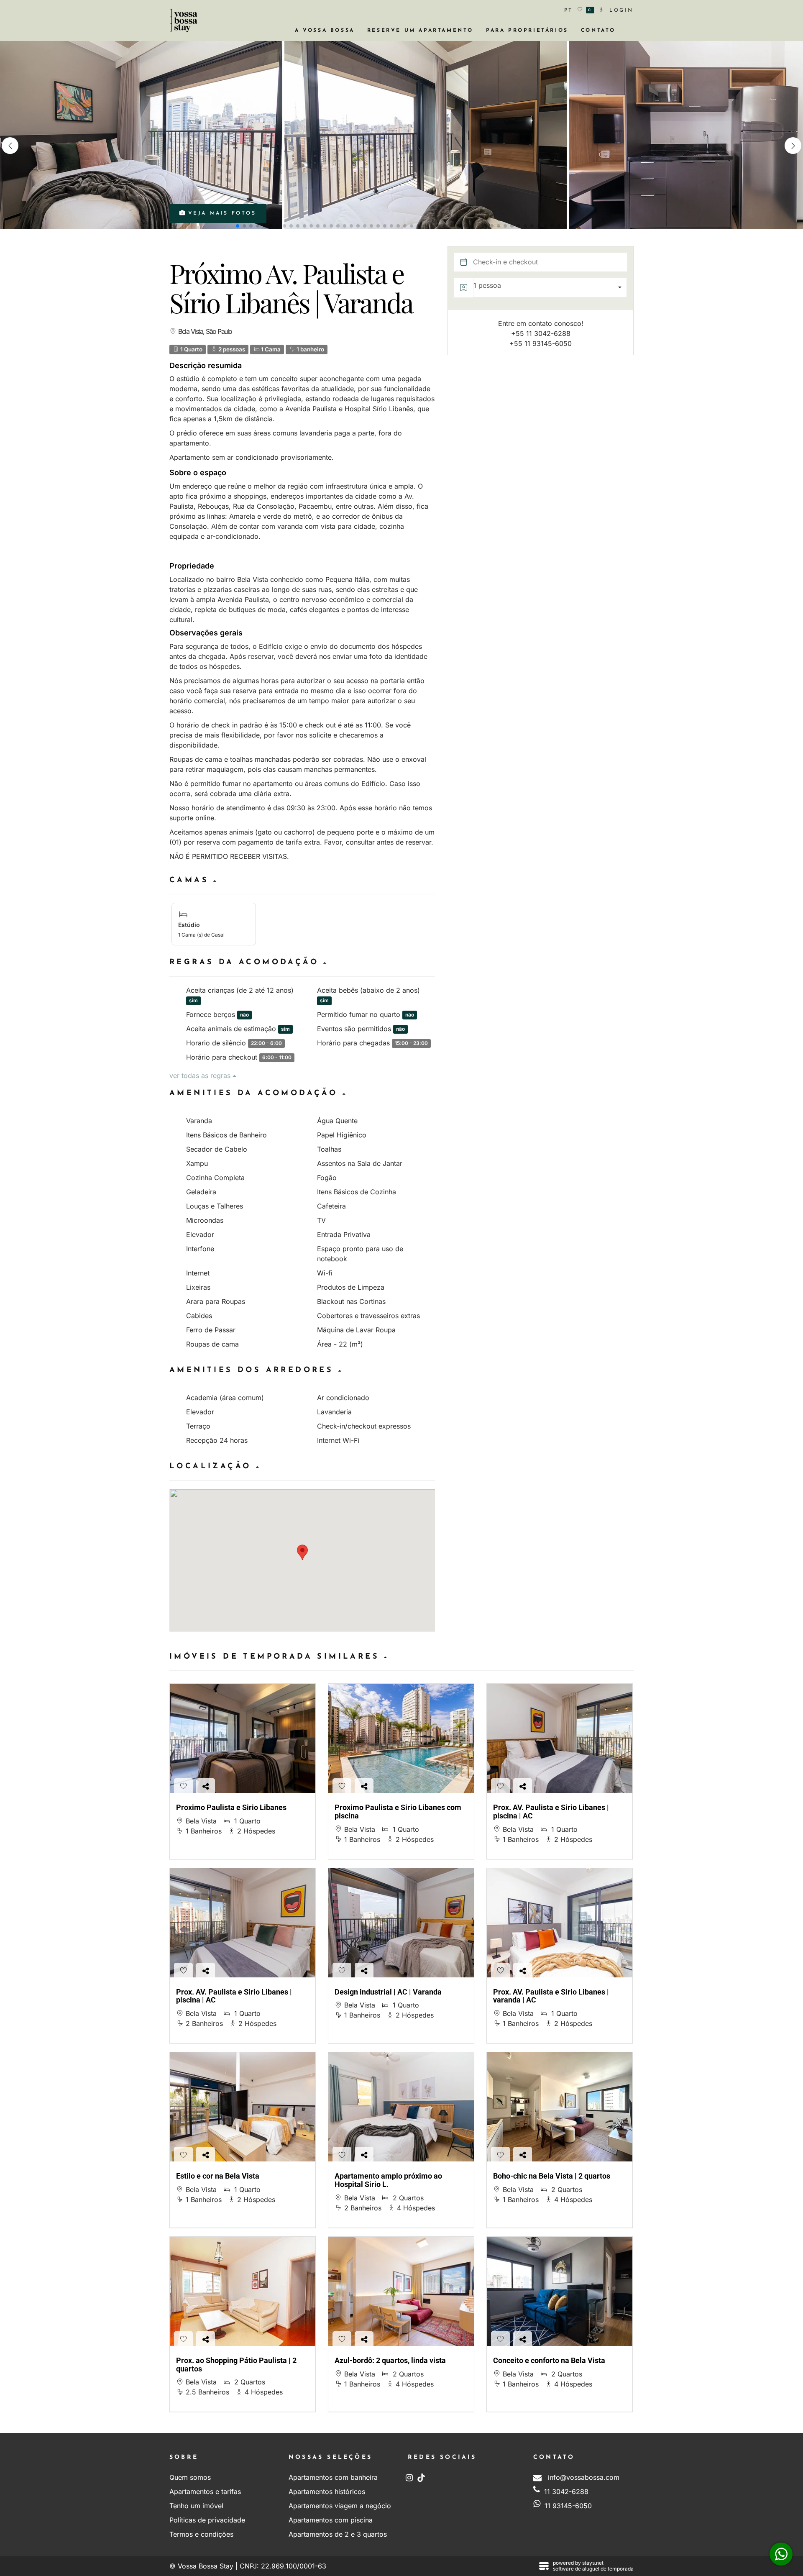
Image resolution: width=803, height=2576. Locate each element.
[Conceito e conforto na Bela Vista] (560, 2291)
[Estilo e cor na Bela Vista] (243, 2107)
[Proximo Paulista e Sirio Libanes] (243, 1738)
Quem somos (190, 2477)
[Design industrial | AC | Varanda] (401, 1923)
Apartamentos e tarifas (205, 2491)
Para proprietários (527, 31)
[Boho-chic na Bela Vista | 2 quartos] (560, 2107)
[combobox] (550, 288)
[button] (793, 146)
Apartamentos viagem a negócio (340, 2506)
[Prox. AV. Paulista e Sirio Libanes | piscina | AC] (560, 1738)
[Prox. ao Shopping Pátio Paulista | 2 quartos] (243, 2291)
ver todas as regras (201, 1075)
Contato (598, 31)
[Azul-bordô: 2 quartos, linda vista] (401, 2291)
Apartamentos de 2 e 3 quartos (338, 2534)
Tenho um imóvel (196, 2506)
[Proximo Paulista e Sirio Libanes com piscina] (401, 1738)
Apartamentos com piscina (331, 2520)
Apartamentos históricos (327, 2491)
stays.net (593, 2563)
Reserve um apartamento (420, 31)
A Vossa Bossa (325, 31)
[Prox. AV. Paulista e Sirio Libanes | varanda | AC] (560, 1923)
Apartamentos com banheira (333, 2477)
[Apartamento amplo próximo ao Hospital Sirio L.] (401, 2107)
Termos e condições (201, 2534)
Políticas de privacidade (207, 2520)
